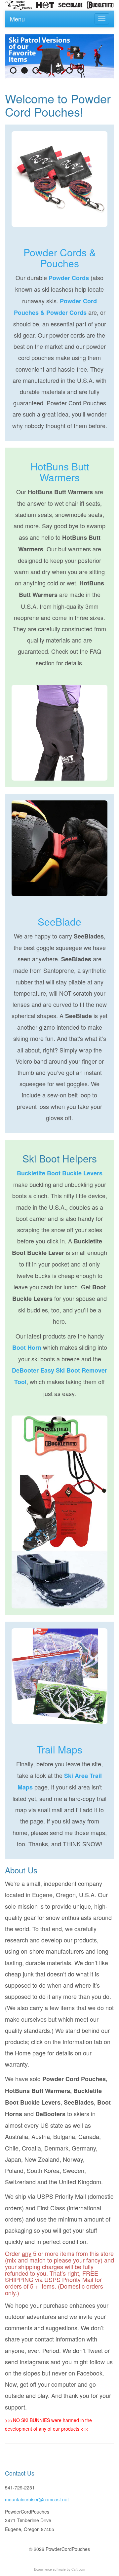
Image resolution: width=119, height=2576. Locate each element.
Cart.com (78, 2569)
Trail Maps (59, 1749)
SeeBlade (59, 921)
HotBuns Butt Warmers (60, 472)
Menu (17, 19)
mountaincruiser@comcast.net (37, 2499)
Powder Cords (69, 278)
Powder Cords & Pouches (60, 258)
